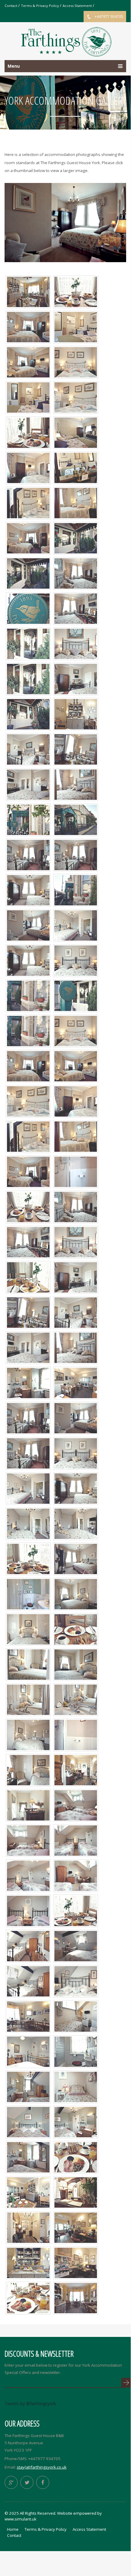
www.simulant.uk (21, 2519)
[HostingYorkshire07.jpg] (76, 1136)
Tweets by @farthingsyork (30, 2404)
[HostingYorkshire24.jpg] (28, 1523)
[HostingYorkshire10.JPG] (76, 573)
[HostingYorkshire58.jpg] (76, 2192)
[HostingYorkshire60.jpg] (76, 2262)
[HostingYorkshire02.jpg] (76, 1065)
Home (13, 2529)
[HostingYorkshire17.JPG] (76, 784)
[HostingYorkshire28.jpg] (76, 1593)
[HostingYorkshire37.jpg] (28, 1805)
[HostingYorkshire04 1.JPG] (76, 467)
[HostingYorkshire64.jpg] (76, 2157)
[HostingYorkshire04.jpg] (28, 1101)
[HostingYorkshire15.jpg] (28, 1312)
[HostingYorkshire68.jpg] (28, 2297)
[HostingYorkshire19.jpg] (28, 1453)
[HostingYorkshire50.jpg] (76, 2086)
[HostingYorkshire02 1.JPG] (28, 397)
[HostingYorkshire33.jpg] (76, 1699)
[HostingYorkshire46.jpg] (76, 1945)
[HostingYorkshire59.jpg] (76, 1769)
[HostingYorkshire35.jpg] (28, 1769)
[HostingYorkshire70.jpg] (28, 1277)
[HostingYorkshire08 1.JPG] (76, 538)
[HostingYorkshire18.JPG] (28, 854)
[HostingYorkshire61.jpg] (76, 2227)
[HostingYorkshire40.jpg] (76, 1840)
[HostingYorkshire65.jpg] (76, 291)
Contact (11, 6)
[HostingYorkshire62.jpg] (28, 2262)
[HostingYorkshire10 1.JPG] (28, 608)
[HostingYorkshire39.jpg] (28, 1840)
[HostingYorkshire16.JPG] (28, 784)
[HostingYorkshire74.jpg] (28, 291)
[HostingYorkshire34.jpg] (28, 1734)
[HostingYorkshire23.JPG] (76, 925)
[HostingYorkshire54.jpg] (28, 2157)
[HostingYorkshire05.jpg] (76, 1101)
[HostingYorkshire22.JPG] (76, 960)
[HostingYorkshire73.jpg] (76, 1382)
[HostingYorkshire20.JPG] (28, 925)
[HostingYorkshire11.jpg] (28, 1241)
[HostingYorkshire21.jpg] (76, 1488)
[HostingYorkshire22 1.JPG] (28, 995)
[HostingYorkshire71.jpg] (28, 432)
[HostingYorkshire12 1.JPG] (28, 678)
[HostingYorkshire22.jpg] (76, 1453)
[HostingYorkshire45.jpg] (28, 1981)
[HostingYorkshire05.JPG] (28, 467)
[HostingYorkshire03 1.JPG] (76, 432)
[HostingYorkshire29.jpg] (28, 1629)
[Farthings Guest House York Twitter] (27, 2482)
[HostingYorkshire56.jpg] (28, 1382)
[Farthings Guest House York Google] (11, 2482)
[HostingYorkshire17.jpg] (76, 1347)
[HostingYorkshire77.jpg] (76, 713)
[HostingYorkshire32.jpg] (76, 1664)
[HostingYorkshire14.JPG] (28, 749)
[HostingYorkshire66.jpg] (28, 1558)
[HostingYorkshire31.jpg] (28, 1699)
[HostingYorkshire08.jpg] (76, 1171)
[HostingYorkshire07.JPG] (76, 502)
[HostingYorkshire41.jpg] (28, 1910)
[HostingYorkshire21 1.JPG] (76, 995)
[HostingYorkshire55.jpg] (76, 2121)
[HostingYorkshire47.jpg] (76, 1981)
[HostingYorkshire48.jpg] (28, 2051)
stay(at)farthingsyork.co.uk (42, 2467)
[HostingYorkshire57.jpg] (28, 2227)
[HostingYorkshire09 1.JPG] (28, 573)
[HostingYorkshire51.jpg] (76, 2051)
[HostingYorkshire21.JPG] (28, 889)
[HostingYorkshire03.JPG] (76, 362)
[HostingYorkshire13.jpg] (76, 1277)
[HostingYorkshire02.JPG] (28, 362)
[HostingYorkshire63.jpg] (76, 1629)
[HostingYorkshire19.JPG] (76, 854)
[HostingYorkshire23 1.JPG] (76, 889)
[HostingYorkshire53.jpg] (28, 2121)
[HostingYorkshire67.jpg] (76, 1910)
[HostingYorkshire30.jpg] (28, 1664)
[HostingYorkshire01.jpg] (28, 1065)
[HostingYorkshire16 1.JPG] (76, 819)
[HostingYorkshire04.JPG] (76, 397)
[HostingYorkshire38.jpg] (76, 1805)
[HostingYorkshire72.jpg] (28, 2192)
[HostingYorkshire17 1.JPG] (28, 819)
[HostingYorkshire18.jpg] (28, 1417)
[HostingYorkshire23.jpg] (28, 1488)
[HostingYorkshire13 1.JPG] (28, 713)
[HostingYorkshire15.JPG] (76, 749)
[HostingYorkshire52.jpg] (28, 2086)
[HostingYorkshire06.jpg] (28, 1136)
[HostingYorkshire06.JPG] (28, 502)
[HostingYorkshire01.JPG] (28, 326)
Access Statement (77, 6)
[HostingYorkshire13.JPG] (76, 678)
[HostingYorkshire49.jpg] (76, 2016)
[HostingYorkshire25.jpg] (76, 1523)
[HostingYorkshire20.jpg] (76, 1417)
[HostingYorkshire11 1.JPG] (28, 643)
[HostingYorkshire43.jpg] (28, 1875)
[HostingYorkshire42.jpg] (76, 1875)
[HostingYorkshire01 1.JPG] (76, 326)
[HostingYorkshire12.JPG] (76, 643)
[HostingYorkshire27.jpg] (28, 1593)
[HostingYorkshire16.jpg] (28, 1347)
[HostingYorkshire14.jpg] (76, 1312)
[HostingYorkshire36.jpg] (76, 1734)
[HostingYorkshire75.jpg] (28, 2016)
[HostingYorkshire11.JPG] (76, 608)
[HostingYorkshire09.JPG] (28, 538)
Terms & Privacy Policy (40, 6)
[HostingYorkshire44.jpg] (28, 1945)
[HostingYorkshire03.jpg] (76, 1030)
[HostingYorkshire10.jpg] (76, 1206)
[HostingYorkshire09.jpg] (28, 1171)
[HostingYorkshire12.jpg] (76, 1241)
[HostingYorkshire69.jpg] (28, 1206)
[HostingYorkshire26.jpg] (76, 1558)
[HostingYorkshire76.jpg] (76, 2297)
